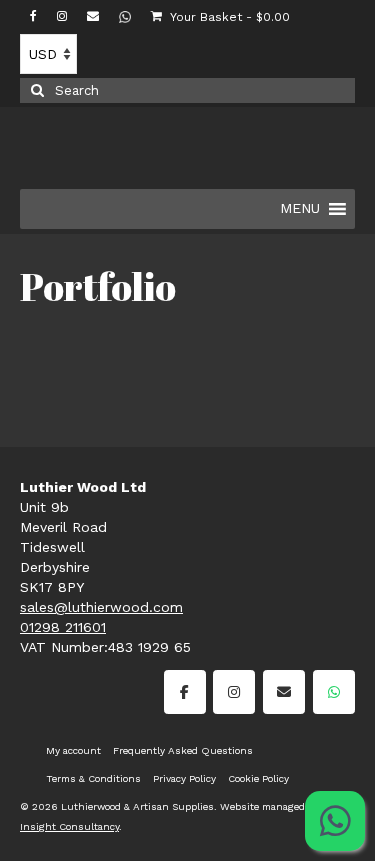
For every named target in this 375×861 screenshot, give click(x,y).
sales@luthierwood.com (101, 607)
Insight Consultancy (69, 826)
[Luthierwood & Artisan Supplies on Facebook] (185, 692)
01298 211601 (63, 627)
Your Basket (228, 17)
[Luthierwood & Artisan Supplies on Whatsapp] (334, 692)
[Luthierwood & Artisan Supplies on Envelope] (284, 692)
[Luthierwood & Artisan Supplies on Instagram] (234, 692)
